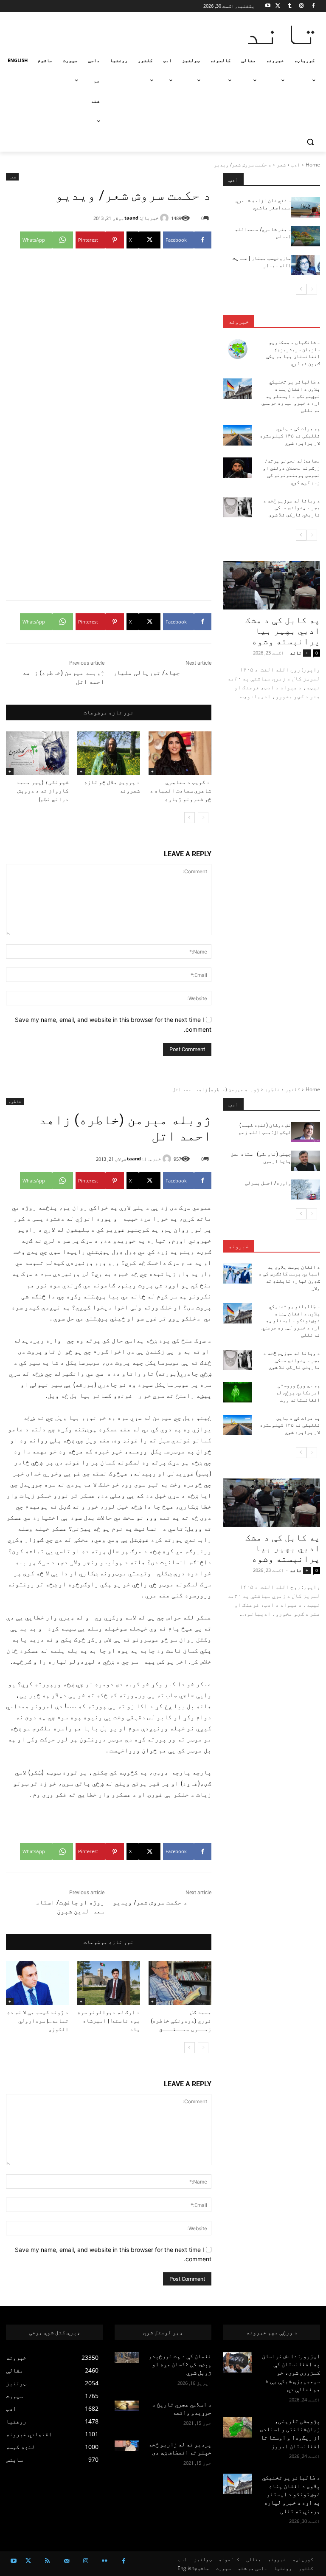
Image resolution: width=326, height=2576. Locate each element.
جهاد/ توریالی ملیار (146, 673)
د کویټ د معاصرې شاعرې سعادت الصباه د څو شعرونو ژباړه (181, 791)
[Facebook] (313, 6)
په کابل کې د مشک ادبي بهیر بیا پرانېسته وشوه (283, 631)
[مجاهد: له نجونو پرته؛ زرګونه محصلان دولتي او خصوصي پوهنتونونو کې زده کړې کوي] (238, 468)
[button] (310, 142)
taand (131, 218)
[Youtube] (268, 6)
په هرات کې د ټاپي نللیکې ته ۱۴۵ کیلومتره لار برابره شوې (290, 436)
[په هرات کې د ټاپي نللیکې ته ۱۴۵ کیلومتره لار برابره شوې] (238, 435)
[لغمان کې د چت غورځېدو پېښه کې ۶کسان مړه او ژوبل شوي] (127, 2357)
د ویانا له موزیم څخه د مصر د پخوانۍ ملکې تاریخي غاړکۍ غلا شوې (292, 508)
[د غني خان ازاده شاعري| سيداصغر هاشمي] (306, 207)
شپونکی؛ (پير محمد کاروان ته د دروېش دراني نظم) (43, 791)
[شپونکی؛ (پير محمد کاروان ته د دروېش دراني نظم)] (37, 753)
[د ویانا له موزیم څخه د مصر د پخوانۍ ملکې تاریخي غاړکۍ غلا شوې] (238, 508)
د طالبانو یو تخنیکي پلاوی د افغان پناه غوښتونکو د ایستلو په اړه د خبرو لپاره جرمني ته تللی (291, 396)
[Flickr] (105, 2561)
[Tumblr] (290, 6)
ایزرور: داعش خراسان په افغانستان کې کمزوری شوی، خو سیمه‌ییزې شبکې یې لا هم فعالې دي (291, 2373)
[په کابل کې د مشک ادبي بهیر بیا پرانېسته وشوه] (272, 585)
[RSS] (47, 2561)
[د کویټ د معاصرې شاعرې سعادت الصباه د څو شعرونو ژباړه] (180, 753)
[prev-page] (203, 818)
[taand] (166, 218)
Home (313, 165)
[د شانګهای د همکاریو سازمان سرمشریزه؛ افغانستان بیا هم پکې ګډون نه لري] (238, 349)
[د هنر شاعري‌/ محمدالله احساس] (306, 236)
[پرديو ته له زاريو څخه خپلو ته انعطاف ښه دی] (127, 2446)
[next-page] (190, 818)
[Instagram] (301, 6)
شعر (281, 165)
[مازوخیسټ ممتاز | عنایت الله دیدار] (306, 265)
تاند (296, 653)
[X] (278, 6)
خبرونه (239, 322)
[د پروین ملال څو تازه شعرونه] (109, 753)
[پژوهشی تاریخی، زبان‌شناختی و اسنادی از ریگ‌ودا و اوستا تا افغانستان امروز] (238, 2427)
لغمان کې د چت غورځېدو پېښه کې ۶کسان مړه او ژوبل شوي (180, 2364)
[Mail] (66, 2561)
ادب (296, 165)
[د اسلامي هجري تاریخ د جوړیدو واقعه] (127, 2406)
